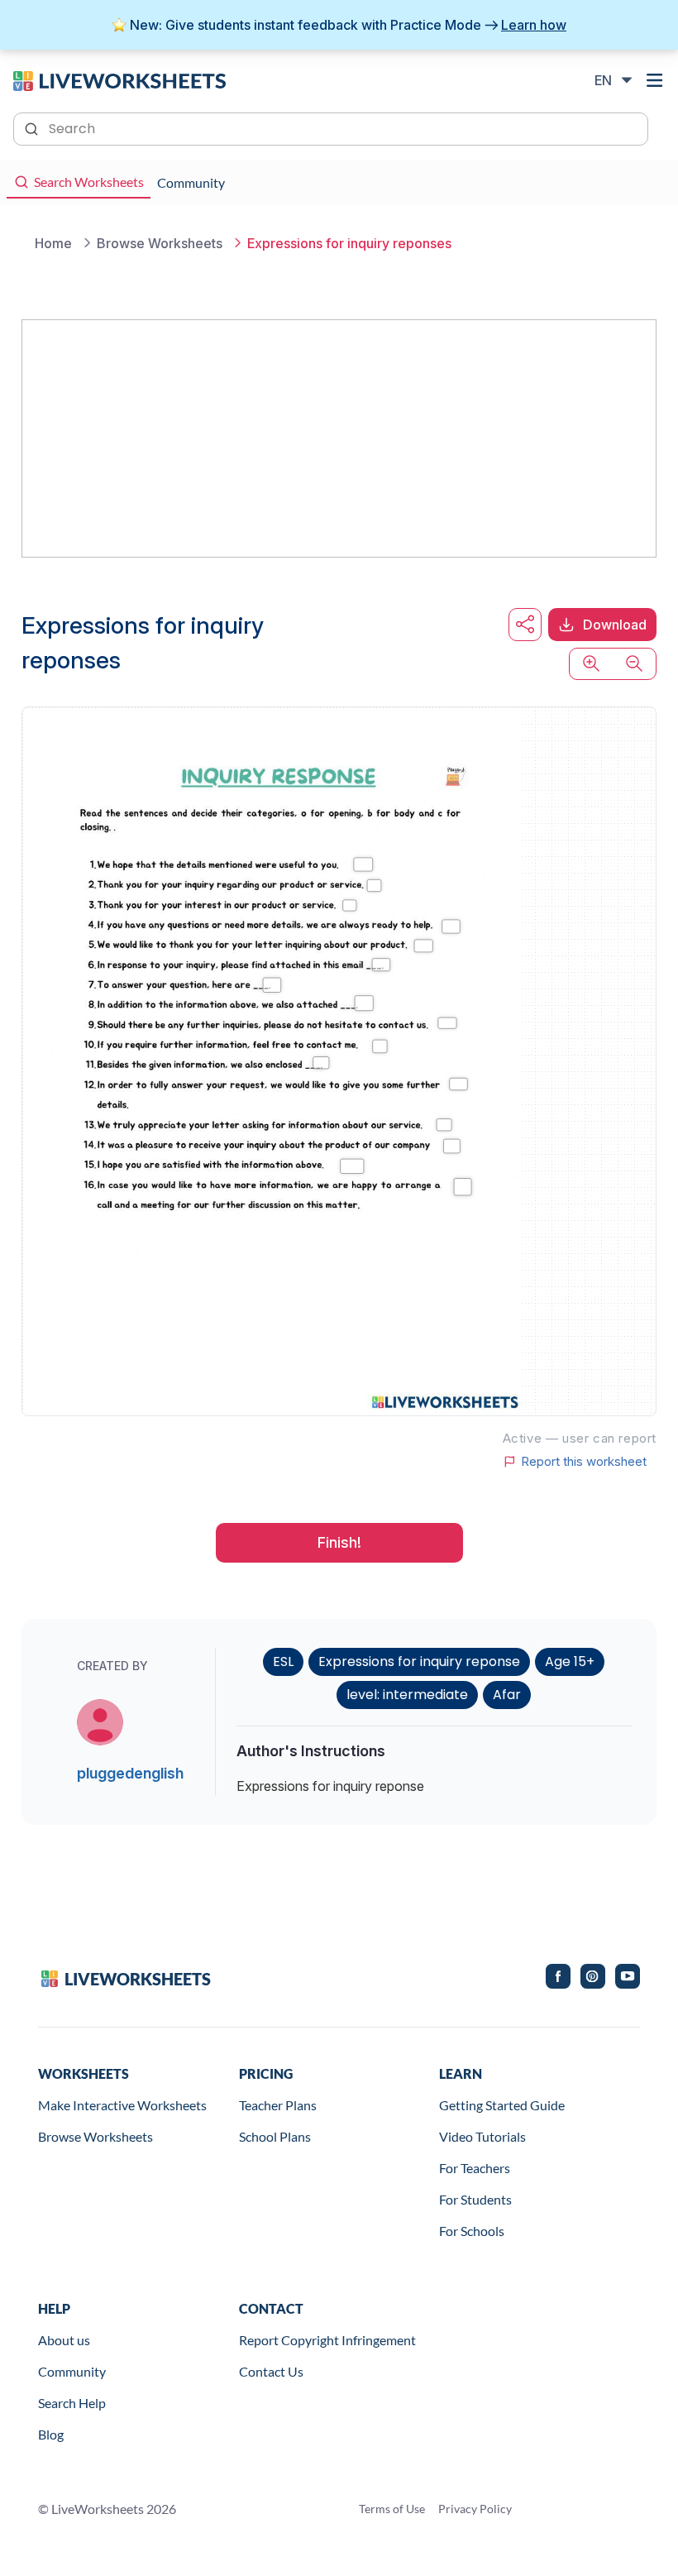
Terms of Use (392, 2509)
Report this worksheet (584, 1462)
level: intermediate (407, 1695)
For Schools (472, 2231)
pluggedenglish (130, 1773)
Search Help (72, 2403)
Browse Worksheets (95, 2136)
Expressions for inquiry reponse (419, 1661)
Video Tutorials (482, 2136)
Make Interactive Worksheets (122, 2105)
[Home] (119, 79)
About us (64, 2340)
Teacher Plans (278, 2105)
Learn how (534, 25)
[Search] (33, 127)
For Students (475, 2199)
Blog (51, 2434)
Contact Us (271, 2371)
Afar (507, 1695)
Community (72, 2371)
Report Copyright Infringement (327, 2340)
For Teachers (475, 2168)
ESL (283, 1661)
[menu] (655, 80)
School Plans (275, 2136)
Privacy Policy (475, 2509)
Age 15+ (570, 1661)
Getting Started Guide (502, 2105)
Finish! (339, 1542)
